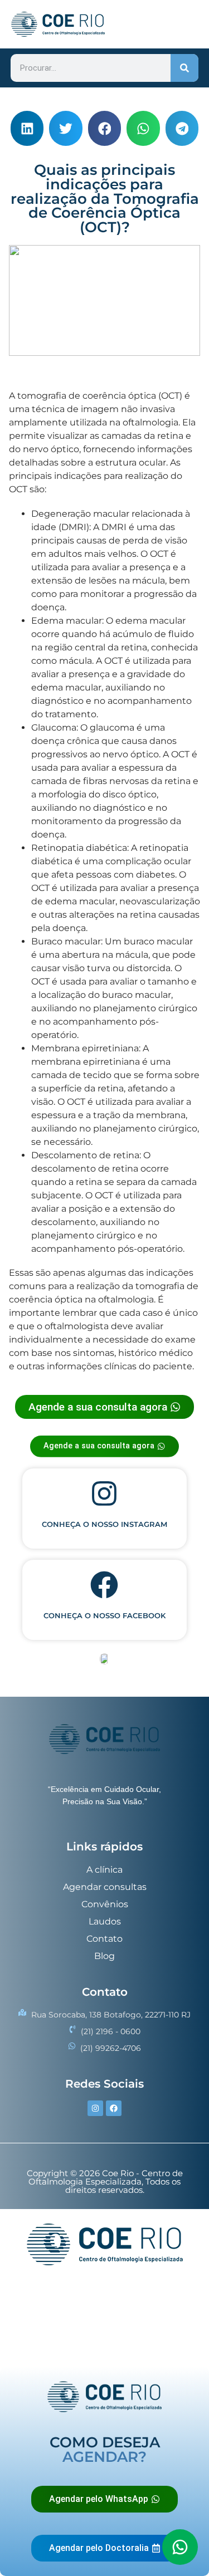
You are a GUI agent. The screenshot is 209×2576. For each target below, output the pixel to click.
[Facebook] (114, 2108)
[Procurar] (184, 68)
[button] (27, 128)
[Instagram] (95, 2108)
